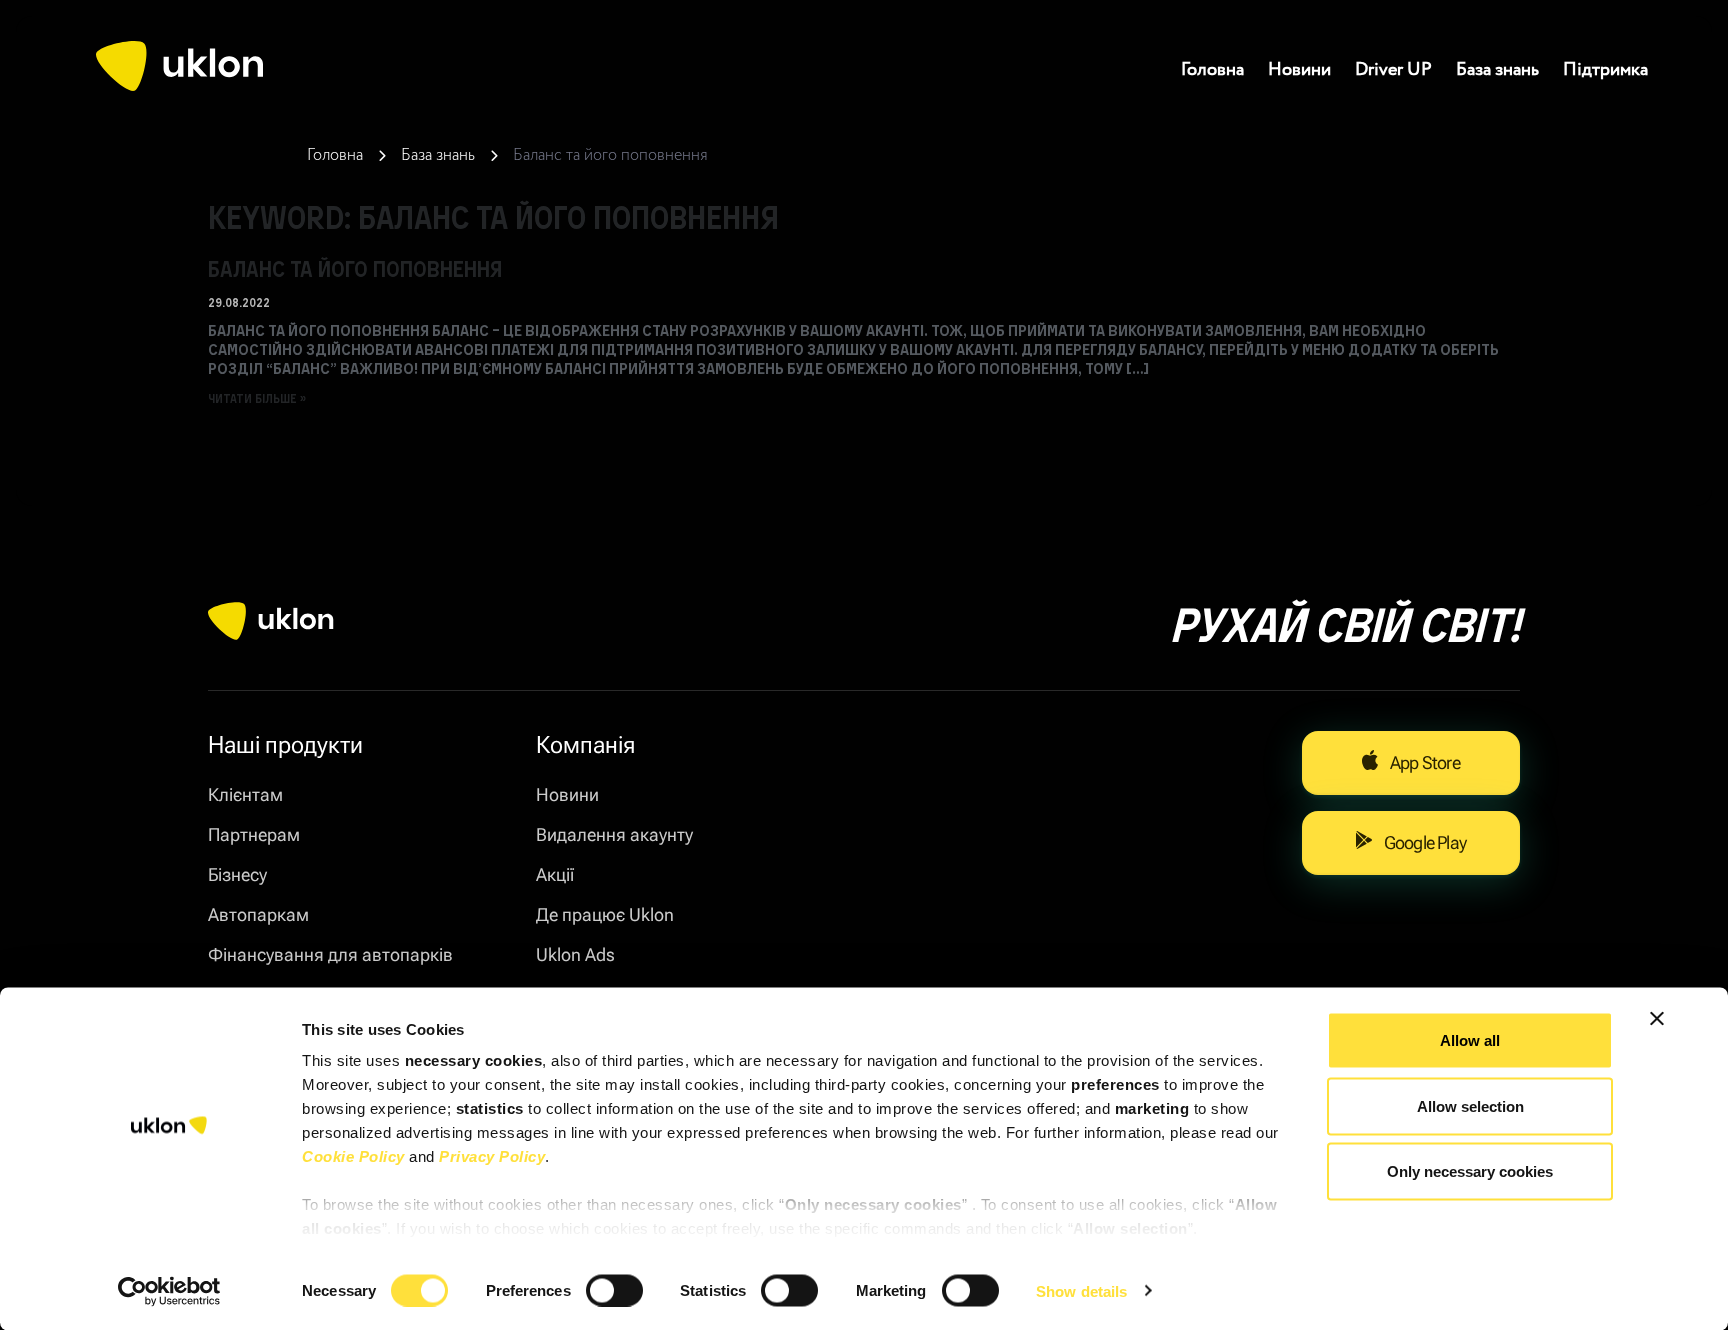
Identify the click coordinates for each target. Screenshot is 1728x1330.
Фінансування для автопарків (330, 954)
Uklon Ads (575, 954)
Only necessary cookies (1470, 1171)
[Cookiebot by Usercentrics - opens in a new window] (169, 1291)
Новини (1299, 70)
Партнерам (254, 834)
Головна (1212, 70)
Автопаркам (258, 914)
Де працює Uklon (605, 914)
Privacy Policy (492, 1156)
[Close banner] (1657, 1019)
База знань (1497, 70)
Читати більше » (257, 398)
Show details (1081, 1290)
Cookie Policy (353, 1156)
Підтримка (1605, 70)
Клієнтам (245, 794)
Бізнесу (237, 874)
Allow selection (1470, 1105)
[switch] (614, 1290)
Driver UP (1393, 70)
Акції (555, 874)
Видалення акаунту (614, 834)
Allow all (1470, 1040)
